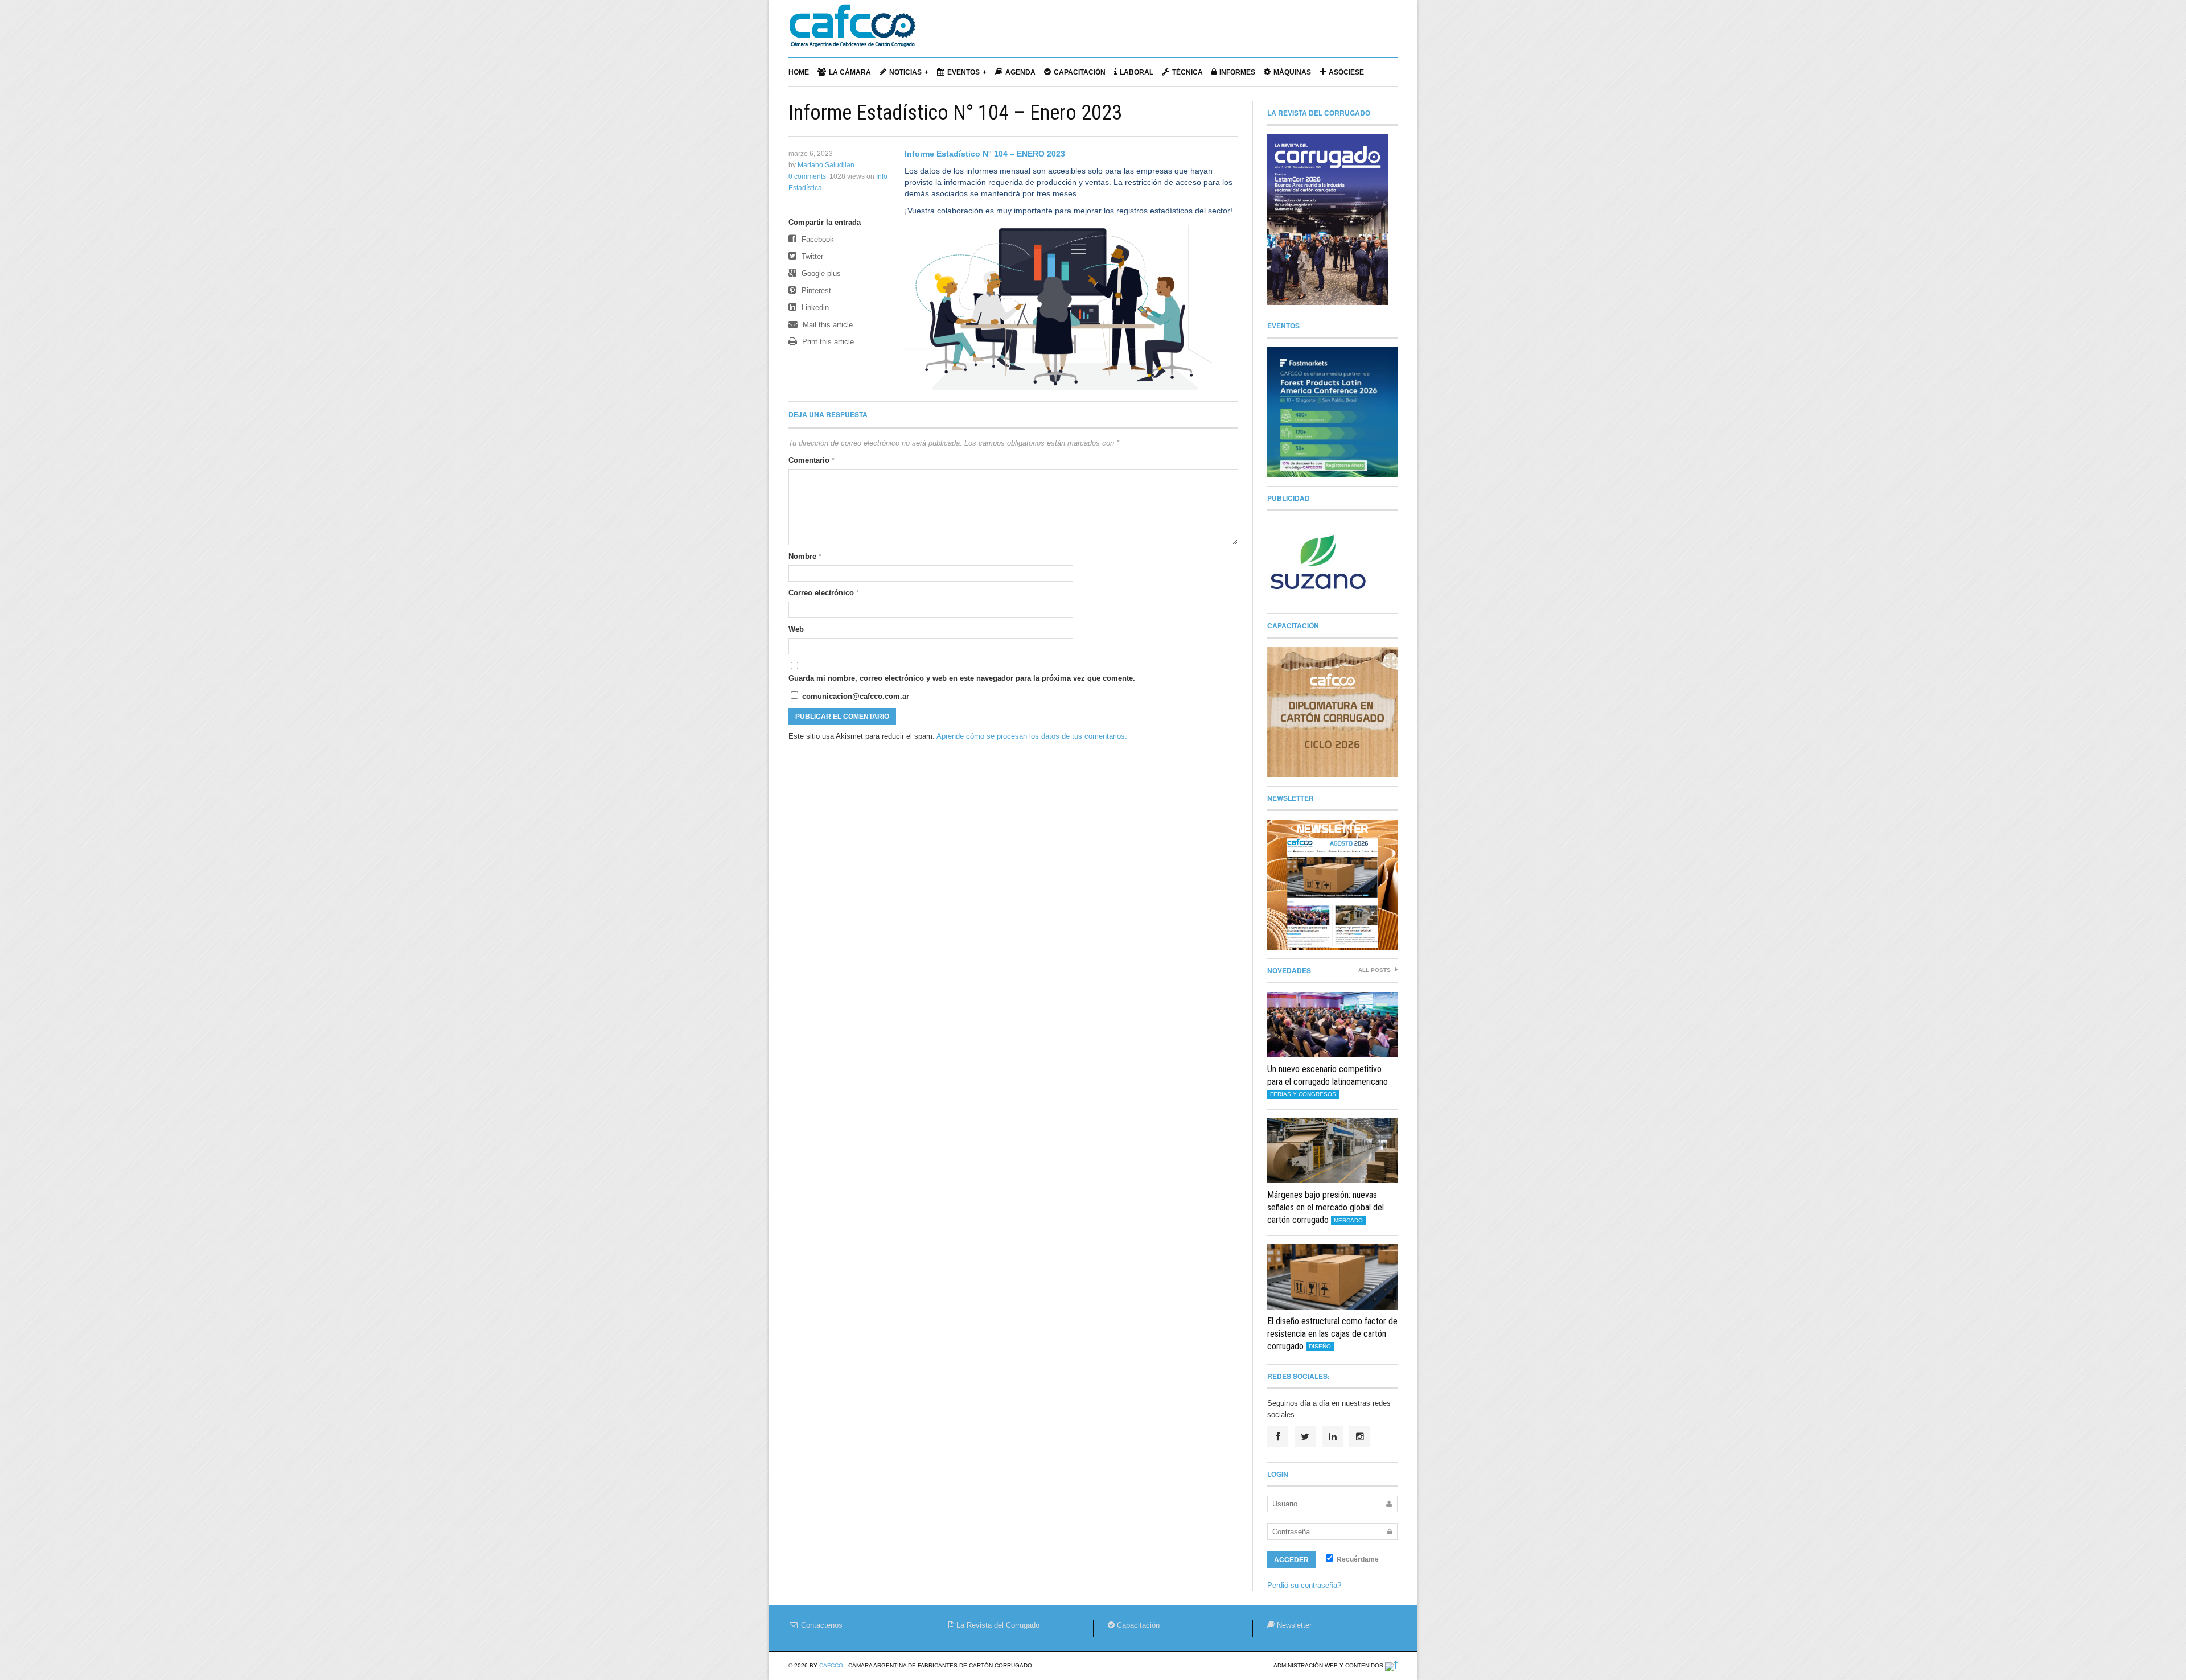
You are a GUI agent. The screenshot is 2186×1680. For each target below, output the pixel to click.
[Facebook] (1278, 1437)
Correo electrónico (824, 593)
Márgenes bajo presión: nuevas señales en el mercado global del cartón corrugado (1326, 1207)
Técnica (1187, 72)
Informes (1237, 72)
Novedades (1289, 970)
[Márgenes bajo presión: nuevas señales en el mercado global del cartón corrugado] (1332, 1151)
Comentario (811, 460)
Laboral (1137, 72)
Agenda (1020, 72)
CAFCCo (831, 1665)
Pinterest (815, 291)
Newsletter (1293, 1625)
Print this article (827, 342)
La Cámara (850, 72)
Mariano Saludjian (826, 165)
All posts (1375, 970)
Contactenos (821, 1625)
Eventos (963, 72)
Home (799, 72)
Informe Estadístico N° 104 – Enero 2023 (955, 113)
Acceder (1291, 1560)
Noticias (905, 72)
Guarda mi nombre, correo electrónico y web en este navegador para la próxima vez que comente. (962, 678)
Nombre (805, 556)
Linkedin (814, 308)
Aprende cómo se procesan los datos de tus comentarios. (1032, 736)
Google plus (820, 273)
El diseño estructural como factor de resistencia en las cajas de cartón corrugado (1332, 1334)
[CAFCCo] (852, 31)
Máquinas (1292, 72)
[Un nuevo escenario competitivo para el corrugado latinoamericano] (1332, 1025)
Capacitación (1080, 72)
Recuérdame (1357, 1559)
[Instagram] (1360, 1437)
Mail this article (827, 325)
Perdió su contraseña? (1304, 1585)
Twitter (811, 256)
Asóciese (1346, 72)
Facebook (817, 239)
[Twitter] (1305, 1437)
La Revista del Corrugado (997, 1625)
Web (796, 629)
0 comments (807, 176)
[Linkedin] (1332, 1437)
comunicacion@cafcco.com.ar (854, 696)
